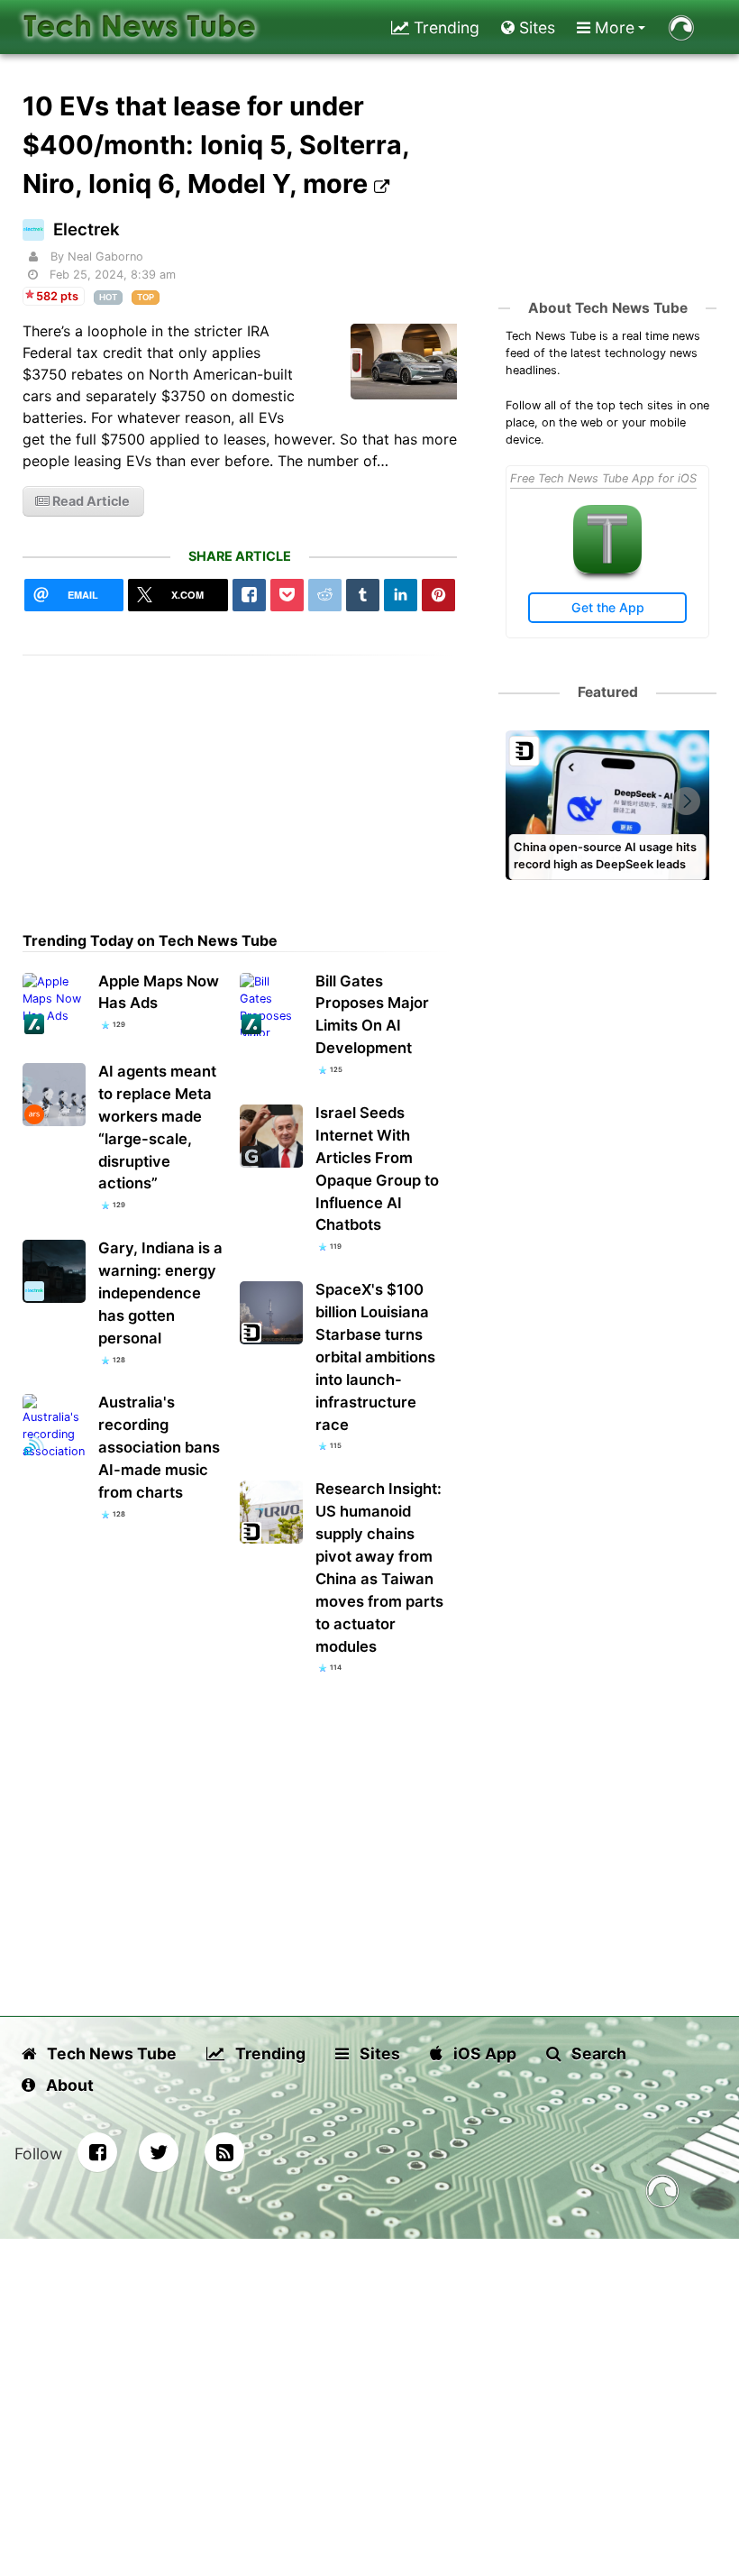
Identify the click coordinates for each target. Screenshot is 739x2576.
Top (146, 297)
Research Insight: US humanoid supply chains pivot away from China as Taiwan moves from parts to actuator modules (379, 1568)
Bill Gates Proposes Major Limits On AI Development (372, 1015)
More (612, 28)
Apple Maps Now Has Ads (159, 992)
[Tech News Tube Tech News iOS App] (607, 569)
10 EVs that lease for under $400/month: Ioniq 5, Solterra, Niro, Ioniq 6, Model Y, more (216, 145)
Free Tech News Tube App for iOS (603, 478)
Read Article (90, 501)
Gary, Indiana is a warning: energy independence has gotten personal (160, 1293)
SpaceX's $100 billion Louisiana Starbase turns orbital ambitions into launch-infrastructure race (375, 1357)
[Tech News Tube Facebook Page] (97, 2152)
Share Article (240, 556)
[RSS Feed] (224, 2152)
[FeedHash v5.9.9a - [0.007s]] (662, 2194)
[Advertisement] (240, 782)
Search (597, 2053)
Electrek (87, 229)
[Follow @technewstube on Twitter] (159, 2152)
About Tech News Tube (608, 308)
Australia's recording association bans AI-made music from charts (159, 1447)
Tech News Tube (110, 2053)
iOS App (483, 2053)
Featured (608, 692)
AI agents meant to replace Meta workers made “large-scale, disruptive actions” (157, 1128)
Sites (535, 28)
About (68, 2085)
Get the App (608, 607)
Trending (444, 28)
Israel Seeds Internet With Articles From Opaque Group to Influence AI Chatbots (377, 1169)
